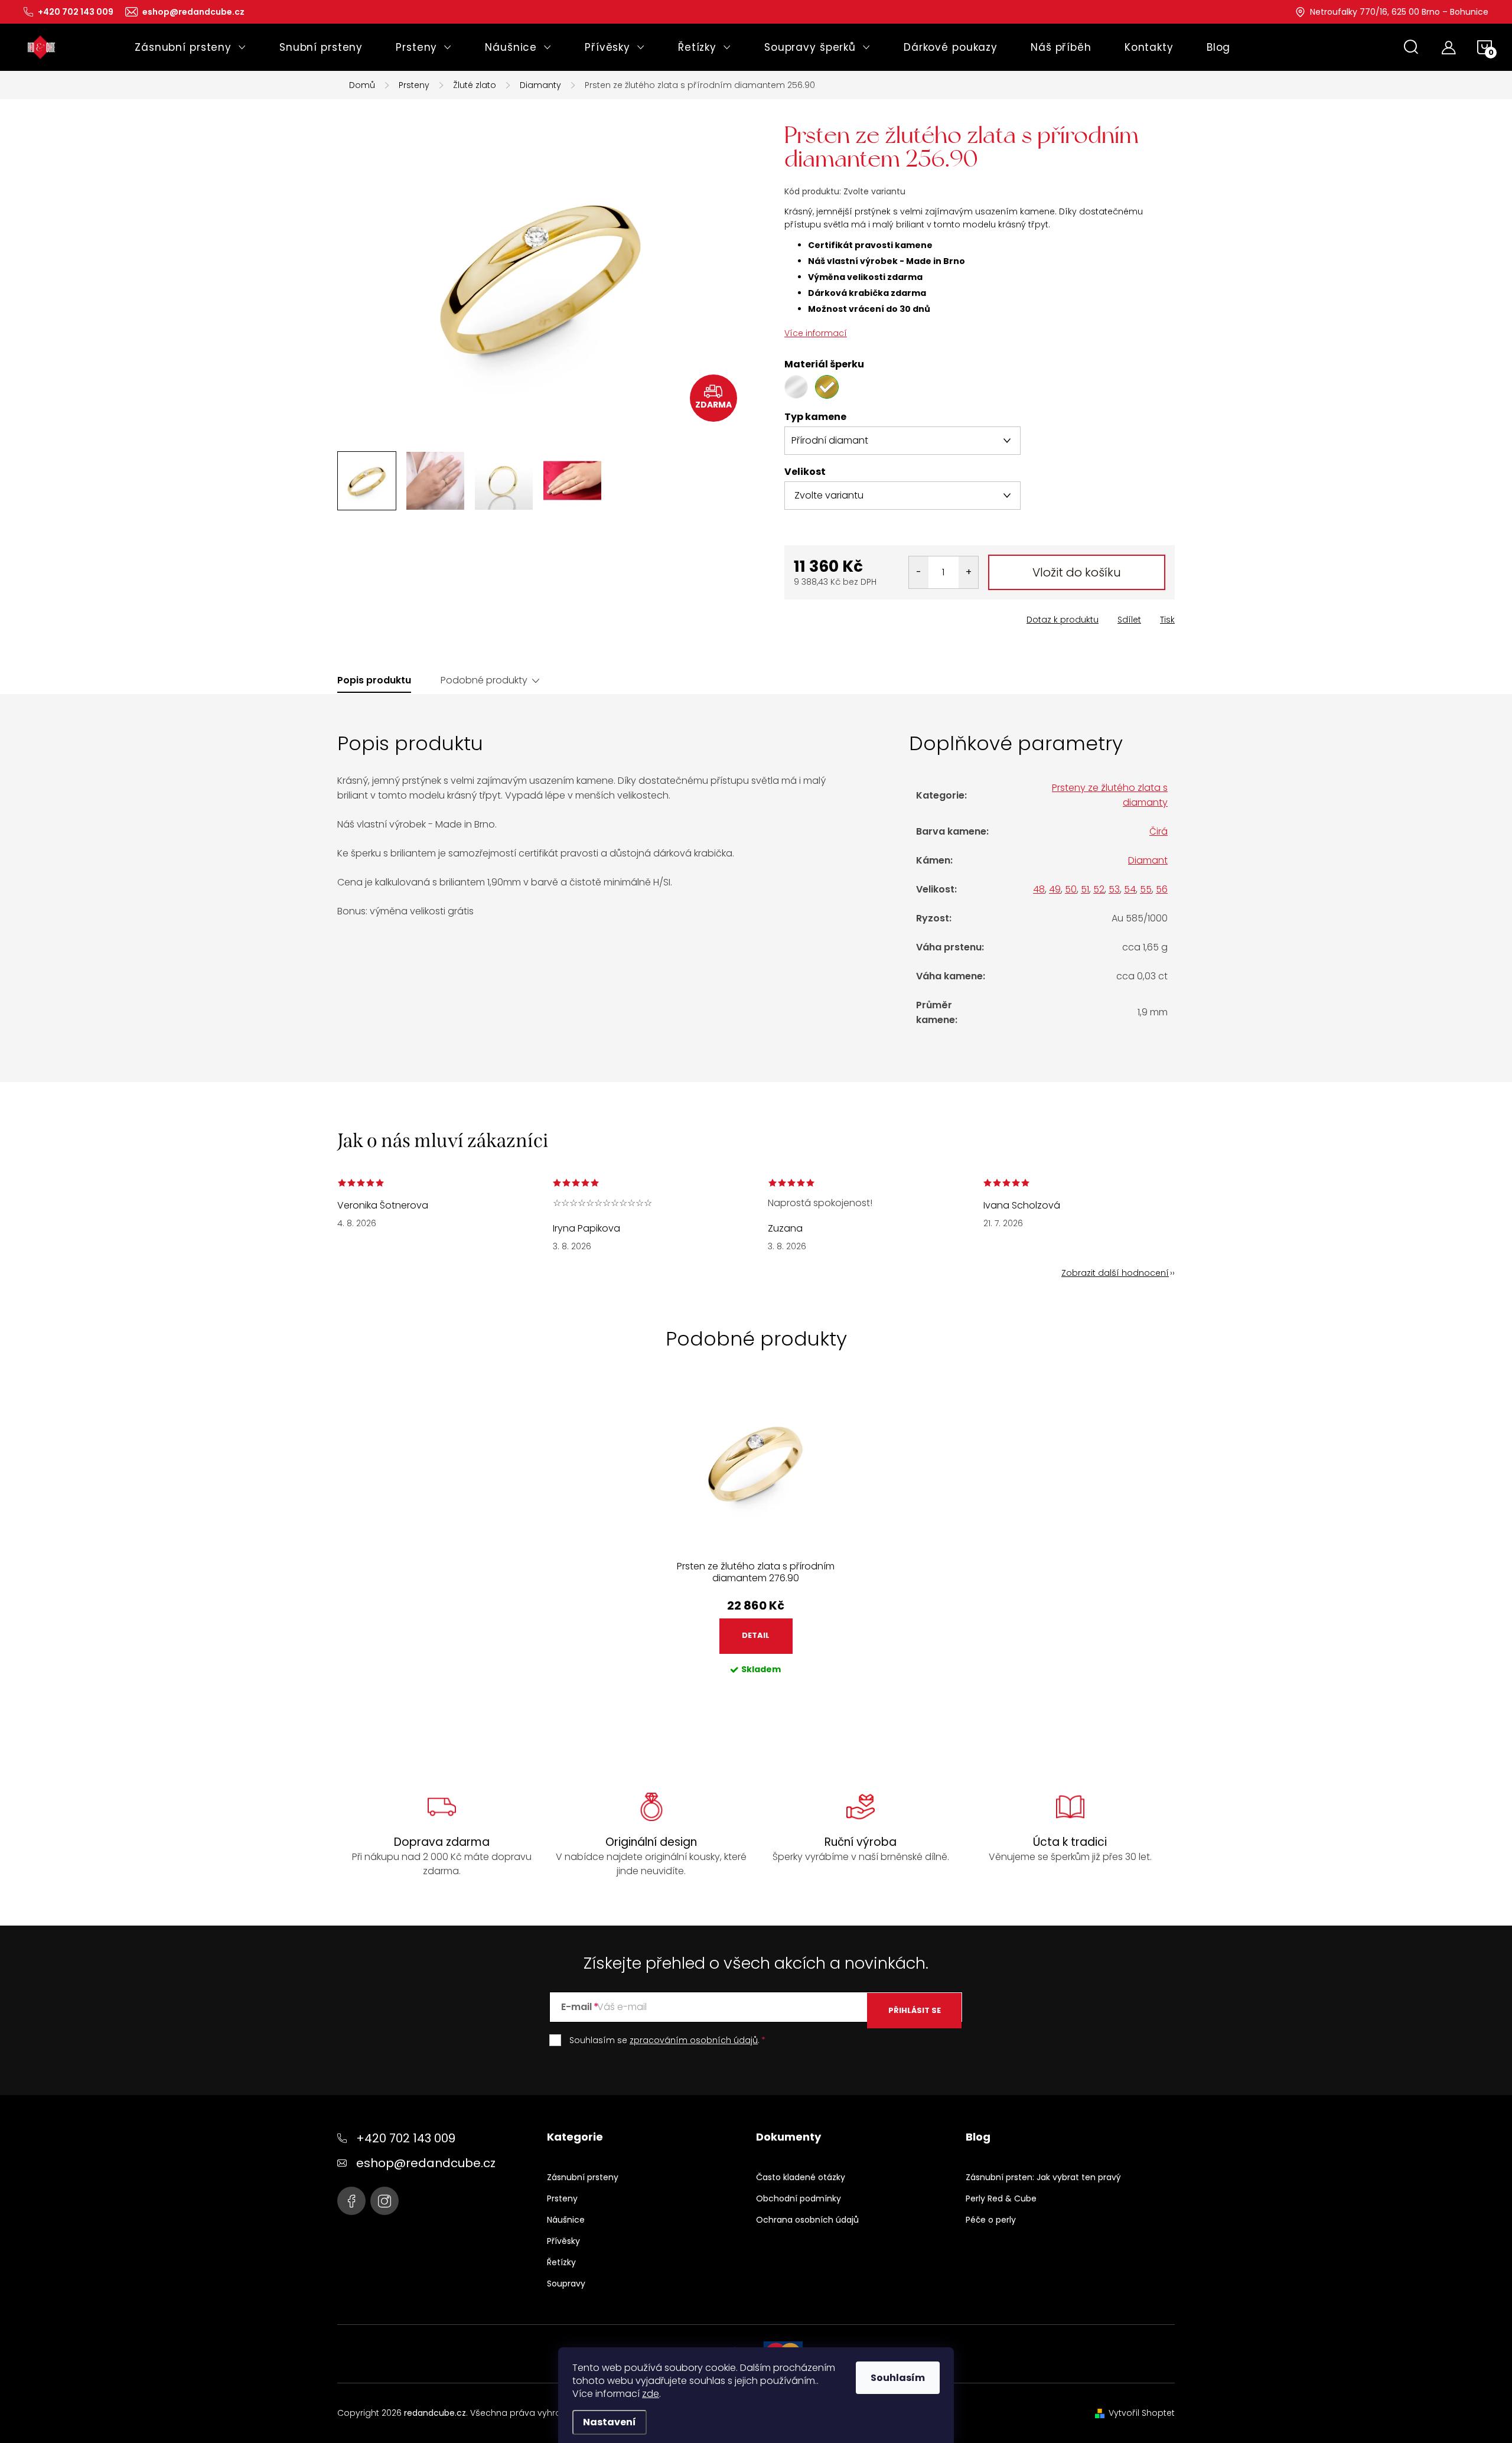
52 (1099, 889)
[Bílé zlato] (796, 387)
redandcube (384, 2201)
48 (1039, 889)
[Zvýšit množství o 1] (968, 572)
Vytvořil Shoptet (1142, 2413)
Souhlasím (898, 2378)
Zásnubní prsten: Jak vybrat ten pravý (1043, 2177)
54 (1130, 889)
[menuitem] (190, 47)
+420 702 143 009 (406, 2138)
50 (1071, 889)
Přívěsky (563, 2241)
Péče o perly (991, 2220)
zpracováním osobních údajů (694, 2040)
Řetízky (561, 2262)
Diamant (1148, 860)
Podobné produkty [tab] (484, 680)
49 (1055, 889)
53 (1114, 889)
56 (1162, 889)
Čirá (1159, 831)
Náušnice (566, 2220)
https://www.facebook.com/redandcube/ (351, 2201)
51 (1085, 889)
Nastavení (610, 2422)
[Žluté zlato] (827, 387)
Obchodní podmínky (799, 2198)
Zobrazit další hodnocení (1115, 1273)
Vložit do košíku (1077, 572)
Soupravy (566, 2284)
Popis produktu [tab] (374, 680)
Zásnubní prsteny (583, 2177)
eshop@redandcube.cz (426, 2163)
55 (1146, 889)
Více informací (816, 333)
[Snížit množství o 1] (919, 572)
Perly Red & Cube (1001, 2198)
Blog (978, 2137)
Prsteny (562, 2198)
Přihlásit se (915, 2010)
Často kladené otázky (801, 2177)
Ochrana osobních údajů (807, 2220)
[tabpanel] (756, 1542)
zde (651, 2394)
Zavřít (851, 616)
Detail (756, 1635)
